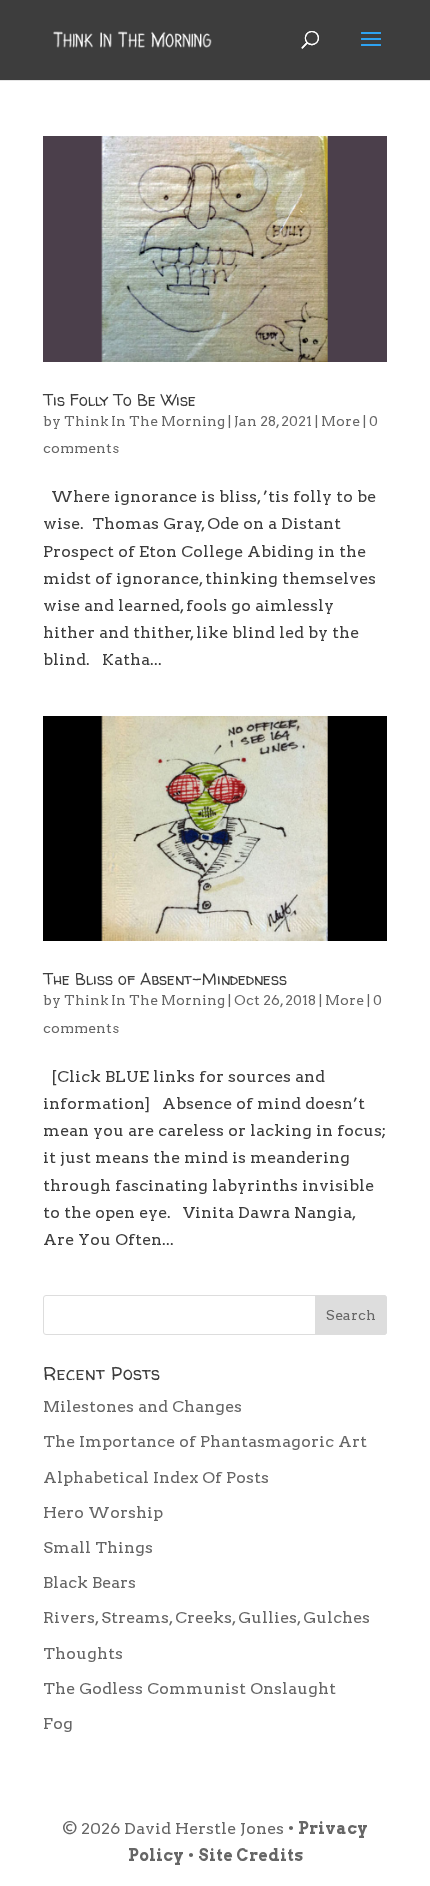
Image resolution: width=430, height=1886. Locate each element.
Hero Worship (103, 1512)
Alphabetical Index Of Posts (156, 1477)
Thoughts (83, 1653)
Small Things (98, 1547)
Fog (58, 1723)
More (340, 421)
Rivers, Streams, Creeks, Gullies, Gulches (206, 1617)
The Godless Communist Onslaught (189, 1688)
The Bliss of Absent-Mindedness (165, 979)
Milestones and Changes (142, 1406)
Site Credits (250, 1855)
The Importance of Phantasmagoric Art (205, 1441)
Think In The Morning (144, 421)
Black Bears (89, 1582)
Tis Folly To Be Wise (119, 400)
